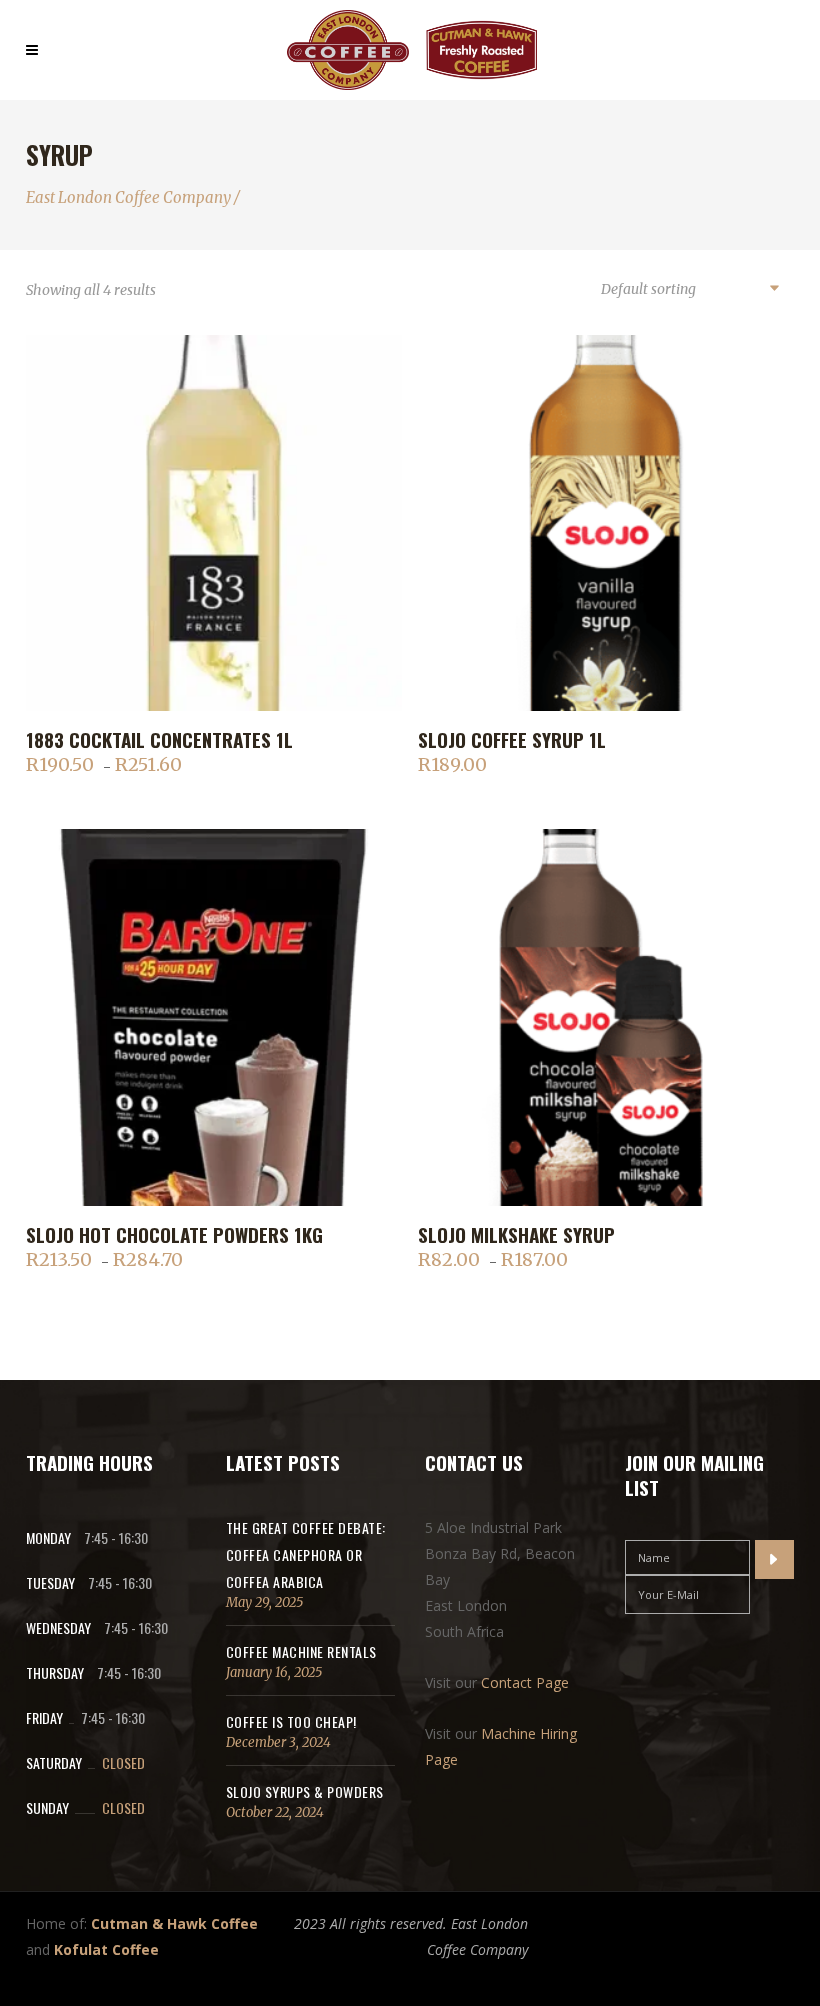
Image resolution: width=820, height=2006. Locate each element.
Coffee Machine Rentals (301, 1651)
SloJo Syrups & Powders (305, 1791)
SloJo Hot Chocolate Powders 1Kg (174, 1234)
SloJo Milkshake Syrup (516, 1234)
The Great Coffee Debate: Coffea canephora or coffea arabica (306, 1554)
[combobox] (689, 290)
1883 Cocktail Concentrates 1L (159, 739)
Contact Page (525, 1682)
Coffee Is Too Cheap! (291, 1721)
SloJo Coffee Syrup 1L (512, 739)
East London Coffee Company (128, 197)
